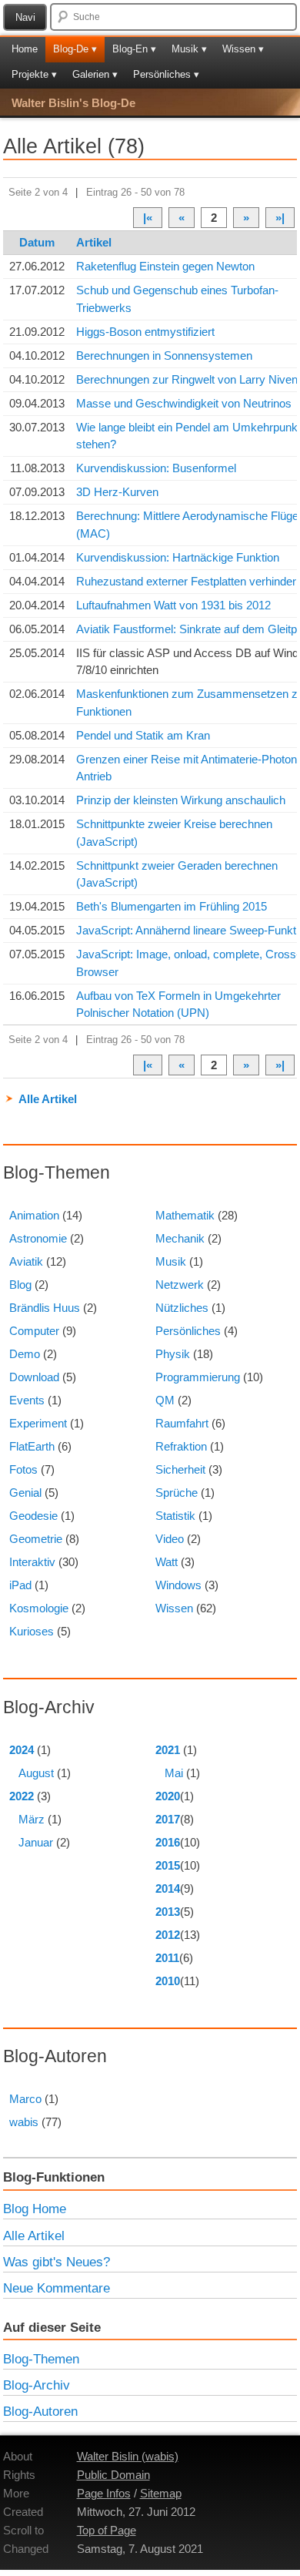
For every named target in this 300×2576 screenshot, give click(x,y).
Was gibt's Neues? (57, 2262)
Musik (171, 1261)
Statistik (175, 1516)
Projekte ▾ (34, 74)
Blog (20, 1285)
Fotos (23, 1469)
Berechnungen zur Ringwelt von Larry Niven (187, 379)
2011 (167, 1958)
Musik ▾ (189, 49)
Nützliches (182, 1308)
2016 (168, 1842)
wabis (24, 2122)
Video (170, 1539)
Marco (25, 2099)
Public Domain (113, 2475)
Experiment (38, 1423)
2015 (168, 1865)
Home (25, 49)
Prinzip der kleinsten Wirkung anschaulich (181, 800)
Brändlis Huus (45, 1308)
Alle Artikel (48, 1099)
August (36, 1773)
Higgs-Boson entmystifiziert (145, 332)
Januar (36, 1842)
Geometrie (36, 1539)
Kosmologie (39, 1608)
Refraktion (181, 1446)
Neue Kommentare (57, 2288)
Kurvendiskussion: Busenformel (156, 468)
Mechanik (180, 1238)
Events (27, 1400)
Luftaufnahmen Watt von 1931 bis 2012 (173, 605)
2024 (22, 1750)
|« (148, 218)
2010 (168, 1981)
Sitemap (161, 2493)
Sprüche (177, 1493)
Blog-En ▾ (134, 49)
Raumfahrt (182, 1423)
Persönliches (188, 1331)
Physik (173, 1354)
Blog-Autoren (40, 2411)
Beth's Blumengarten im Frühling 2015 (172, 906)
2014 (168, 1888)
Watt (167, 1562)
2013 (168, 1912)
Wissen (174, 1608)
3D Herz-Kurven (117, 492)
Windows (178, 1585)
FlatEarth (32, 1446)
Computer (34, 1331)
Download (34, 1377)
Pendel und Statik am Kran (143, 735)
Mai (174, 1773)
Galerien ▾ (95, 74)
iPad (20, 1585)
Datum (37, 242)
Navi (25, 17)
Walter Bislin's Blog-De (73, 103)
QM (165, 1400)
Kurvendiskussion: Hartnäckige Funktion (178, 557)
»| (280, 218)
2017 (168, 1819)
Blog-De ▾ (75, 49)
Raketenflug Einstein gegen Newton (165, 266)
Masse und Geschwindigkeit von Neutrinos (184, 403)
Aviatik (26, 1261)
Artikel (94, 242)
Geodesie (33, 1516)
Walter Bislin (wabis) (128, 2456)
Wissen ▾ (243, 49)
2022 (22, 1796)
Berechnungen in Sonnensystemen (164, 356)
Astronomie (38, 1238)
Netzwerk (180, 1285)
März (32, 1819)
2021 (168, 1750)
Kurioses (32, 1631)
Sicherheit (180, 1469)
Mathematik (185, 1215)
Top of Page (107, 2530)
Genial (25, 1493)
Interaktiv (32, 1562)
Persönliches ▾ (166, 74)
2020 (168, 1796)
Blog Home (35, 2209)
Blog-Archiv (37, 2385)
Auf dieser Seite (52, 2327)
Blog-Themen (41, 2359)
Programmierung (198, 1377)
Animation (34, 1215)
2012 (168, 1935)
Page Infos (104, 2493)
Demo (25, 1354)
